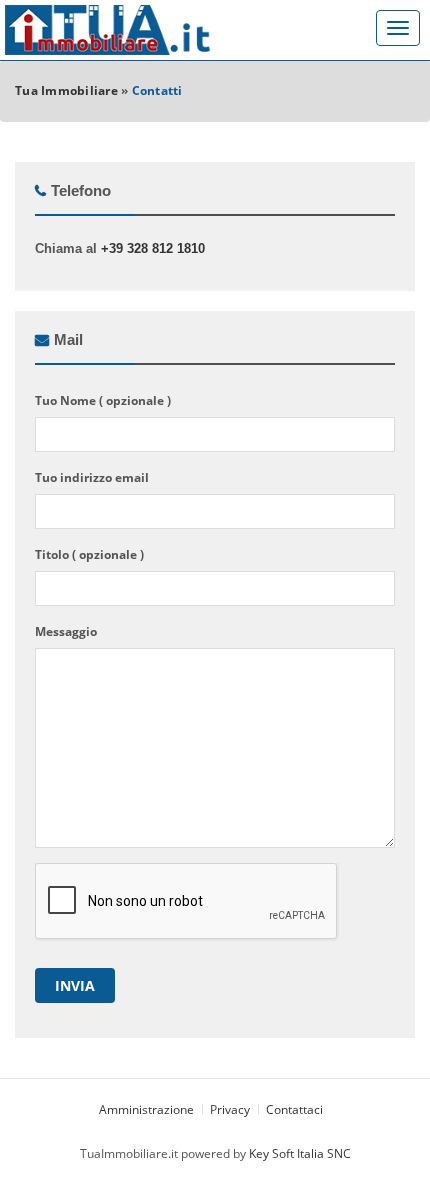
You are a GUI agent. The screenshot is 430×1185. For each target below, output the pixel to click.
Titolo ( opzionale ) (89, 554)
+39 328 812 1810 (153, 248)
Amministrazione (148, 1109)
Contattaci (296, 1109)
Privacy (230, 1109)
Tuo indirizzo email (92, 477)
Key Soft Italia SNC (300, 1153)
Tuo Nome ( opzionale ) (103, 400)
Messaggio (66, 631)
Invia (75, 985)
